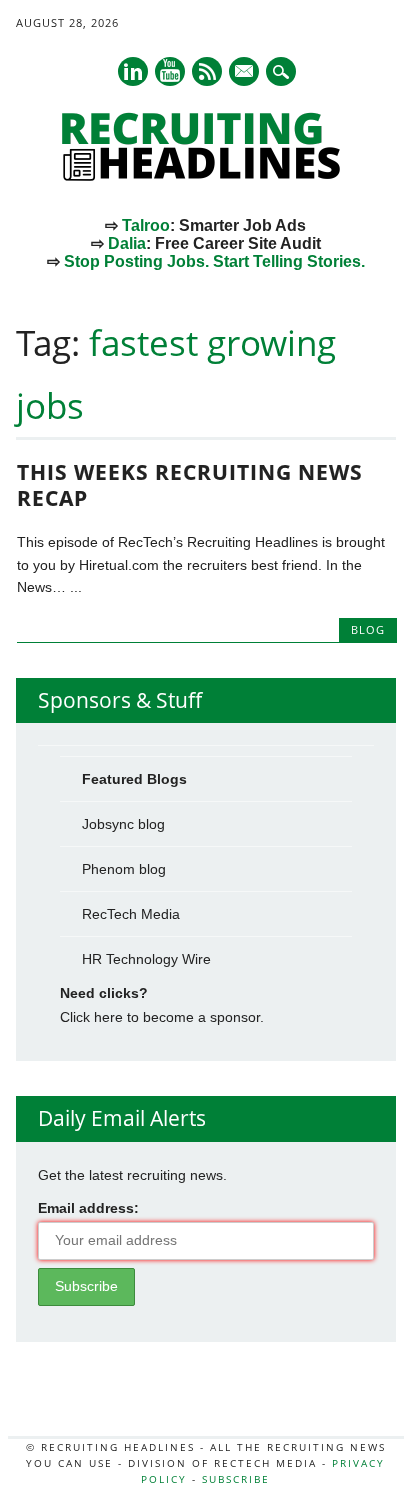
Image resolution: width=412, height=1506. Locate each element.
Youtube (170, 71)
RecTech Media (131, 914)
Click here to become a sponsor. (162, 1017)
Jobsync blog (123, 824)
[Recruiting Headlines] (206, 176)
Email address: (88, 1208)
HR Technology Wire (146, 959)
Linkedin (133, 71)
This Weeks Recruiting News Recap (190, 485)
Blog (368, 629)
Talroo (146, 225)
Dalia (127, 243)
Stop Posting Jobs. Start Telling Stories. (214, 261)
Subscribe (236, 1479)
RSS (207, 71)
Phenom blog (124, 869)
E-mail (245, 73)
